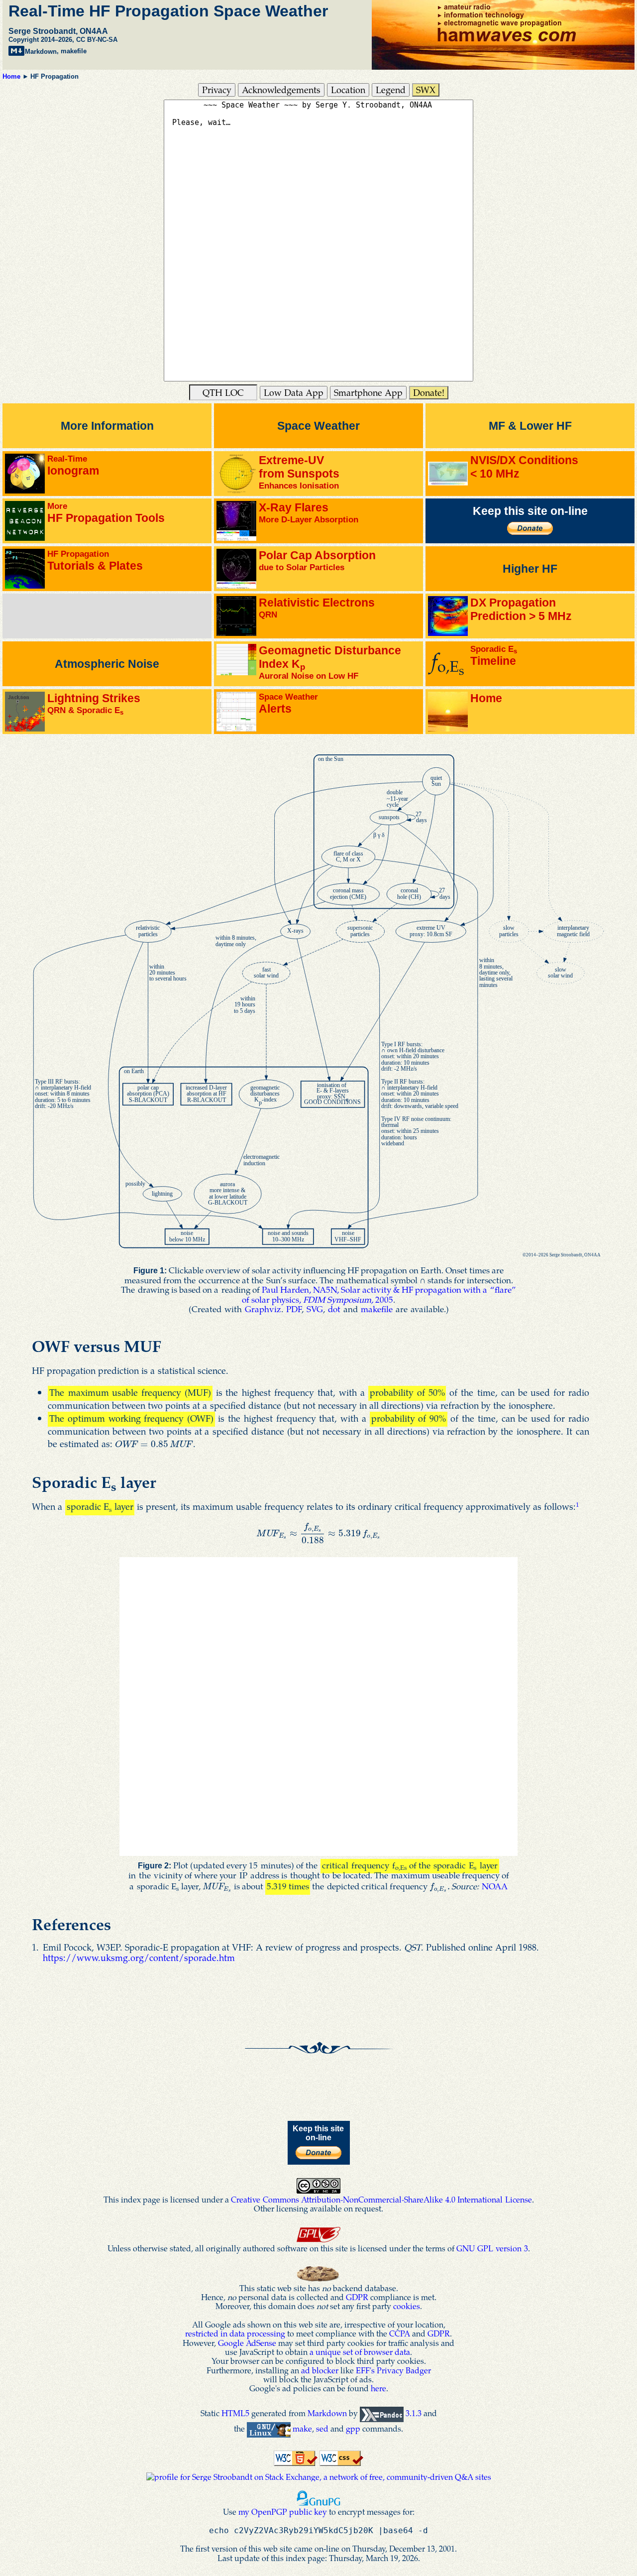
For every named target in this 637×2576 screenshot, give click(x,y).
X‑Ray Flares (309, 513)
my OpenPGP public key (283, 2512)
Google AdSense (247, 2343)
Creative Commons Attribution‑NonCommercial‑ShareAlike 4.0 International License (381, 2199)
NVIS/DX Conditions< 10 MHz (524, 467)
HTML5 (235, 2413)
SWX (426, 89)
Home (11, 76)
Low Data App (294, 392)
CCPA (400, 2333)
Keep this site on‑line (530, 511)
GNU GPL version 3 (492, 2248)
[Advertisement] (105, 619)
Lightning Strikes (94, 704)
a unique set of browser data (360, 2352)
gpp (353, 2428)
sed (322, 2428)
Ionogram (73, 465)
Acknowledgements (281, 89)
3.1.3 (414, 2413)
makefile (74, 52)
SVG (315, 1309)
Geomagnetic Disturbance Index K (330, 662)
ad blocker (320, 2370)
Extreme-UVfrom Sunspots (299, 472)
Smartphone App (368, 392)
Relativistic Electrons (317, 608)
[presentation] (154, 1443)
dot (334, 1309)
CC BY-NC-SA (97, 40)
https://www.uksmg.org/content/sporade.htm (139, 1957)
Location (348, 89)
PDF (294, 1309)
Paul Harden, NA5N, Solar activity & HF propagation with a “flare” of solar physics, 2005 (379, 1294)
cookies (407, 2306)
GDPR (357, 2297)
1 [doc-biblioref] (578, 1504)
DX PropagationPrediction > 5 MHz (521, 609)
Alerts (288, 703)
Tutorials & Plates (95, 560)
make (302, 2428)
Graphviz (263, 1309)
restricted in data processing (235, 2333)
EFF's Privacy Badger (393, 2370)
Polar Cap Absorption (317, 560)
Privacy (217, 89)
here (378, 2388)
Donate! (429, 392)
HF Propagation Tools (106, 513)
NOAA (495, 1886)
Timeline (494, 656)
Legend (391, 89)
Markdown (41, 52)
